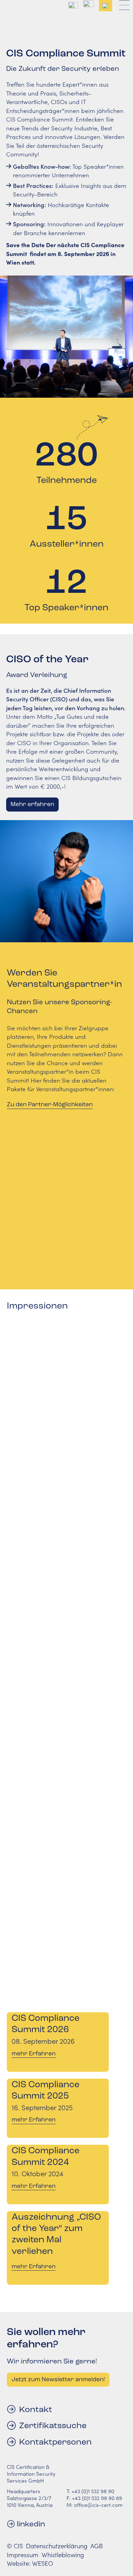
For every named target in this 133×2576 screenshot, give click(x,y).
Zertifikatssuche (53, 2425)
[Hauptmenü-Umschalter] (124, 6)
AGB (97, 2546)
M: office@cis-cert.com (95, 2505)
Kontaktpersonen (55, 2442)
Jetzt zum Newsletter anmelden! (58, 2379)
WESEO (43, 2563)
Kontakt (36, 2409)
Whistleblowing (63, 2555)
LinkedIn (31, 2524)
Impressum (23, 2555)
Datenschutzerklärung (57, 2546)
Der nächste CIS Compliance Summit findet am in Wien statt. (65, 253)
